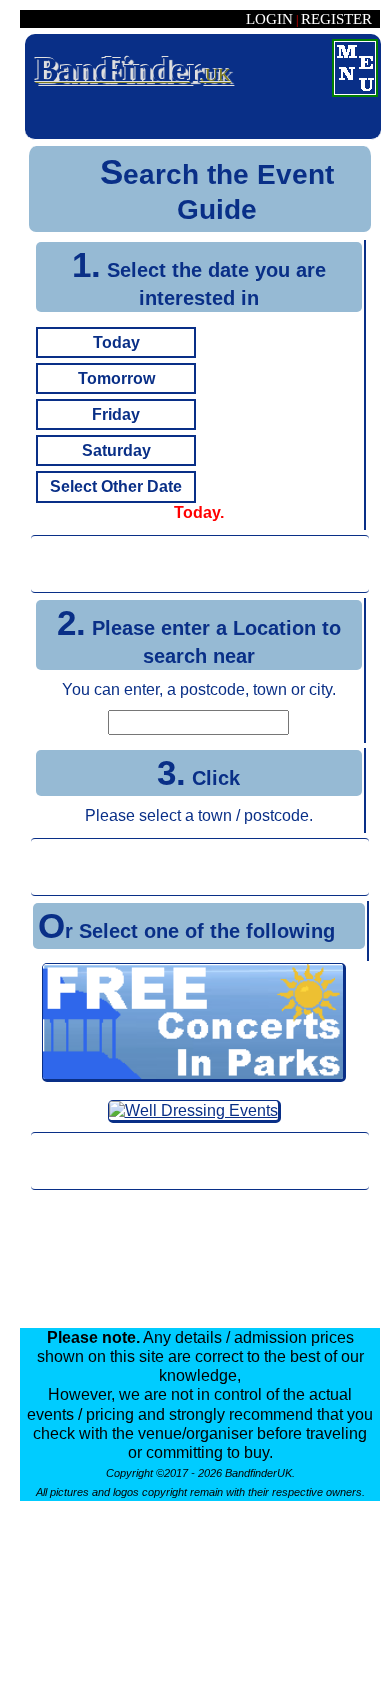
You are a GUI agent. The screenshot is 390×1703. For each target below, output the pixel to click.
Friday (116, 414)
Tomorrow (116, 378)
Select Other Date (116, 486)
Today (116, 342)
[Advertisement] (200, 564)
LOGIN (269, 19)
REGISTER (336, 19)
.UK (133, 69)
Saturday (116, 450)
